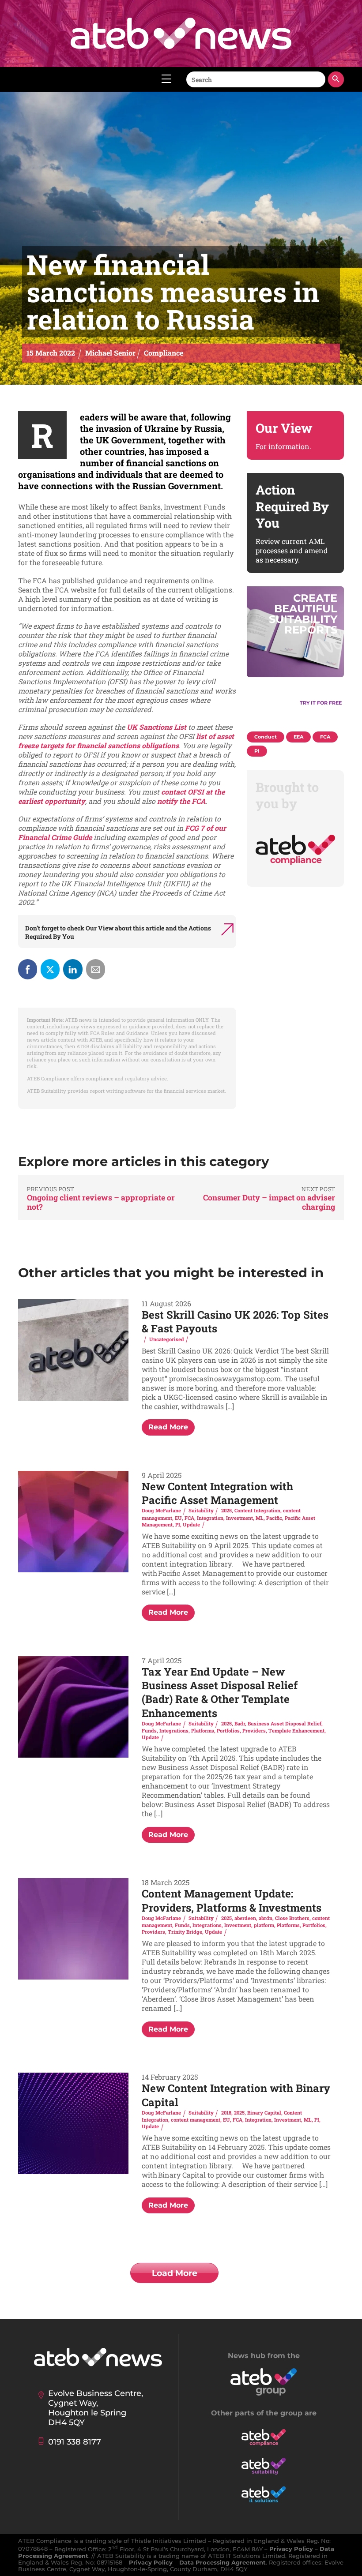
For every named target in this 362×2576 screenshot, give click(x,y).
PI (178, 1524)
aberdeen (245, 1918)
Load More (175, 2273)
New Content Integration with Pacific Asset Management (217, 1493)
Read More (168, 1427)
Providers (254, 1730)
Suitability (201, 1510)
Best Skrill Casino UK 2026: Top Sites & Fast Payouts (235, 1322)
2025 (226, 1510)
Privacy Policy (291, 2549)
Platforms (203, 1730)
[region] (295, 655)
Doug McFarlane (161, 1510)
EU (178, 1518)
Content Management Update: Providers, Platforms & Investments (232, 1900)
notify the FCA (181, 801)
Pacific (274, 1518)
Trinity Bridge (185, 1932)
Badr (240, 1723)
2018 (226, 2113)
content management (196, 2120)
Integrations (174, 1730)
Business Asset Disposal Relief (285, 1723)
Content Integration (257, 1510)
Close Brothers (292, 1918)
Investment (239, 1518)
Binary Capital (264, 2113)
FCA (189, 1518)
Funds (149, 1730)
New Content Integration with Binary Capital (236, 2095)
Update (191, 1524)
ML (260, 1518)
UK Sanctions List (156, 727)
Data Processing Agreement (222, 2563)
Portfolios (228, 1730)
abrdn (266, 1918)
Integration (210, 1518)
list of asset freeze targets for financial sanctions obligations (126, 741)
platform (264, 1925)
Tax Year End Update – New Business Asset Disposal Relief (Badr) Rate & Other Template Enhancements (220, 1692)
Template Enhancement (296, 1730)
